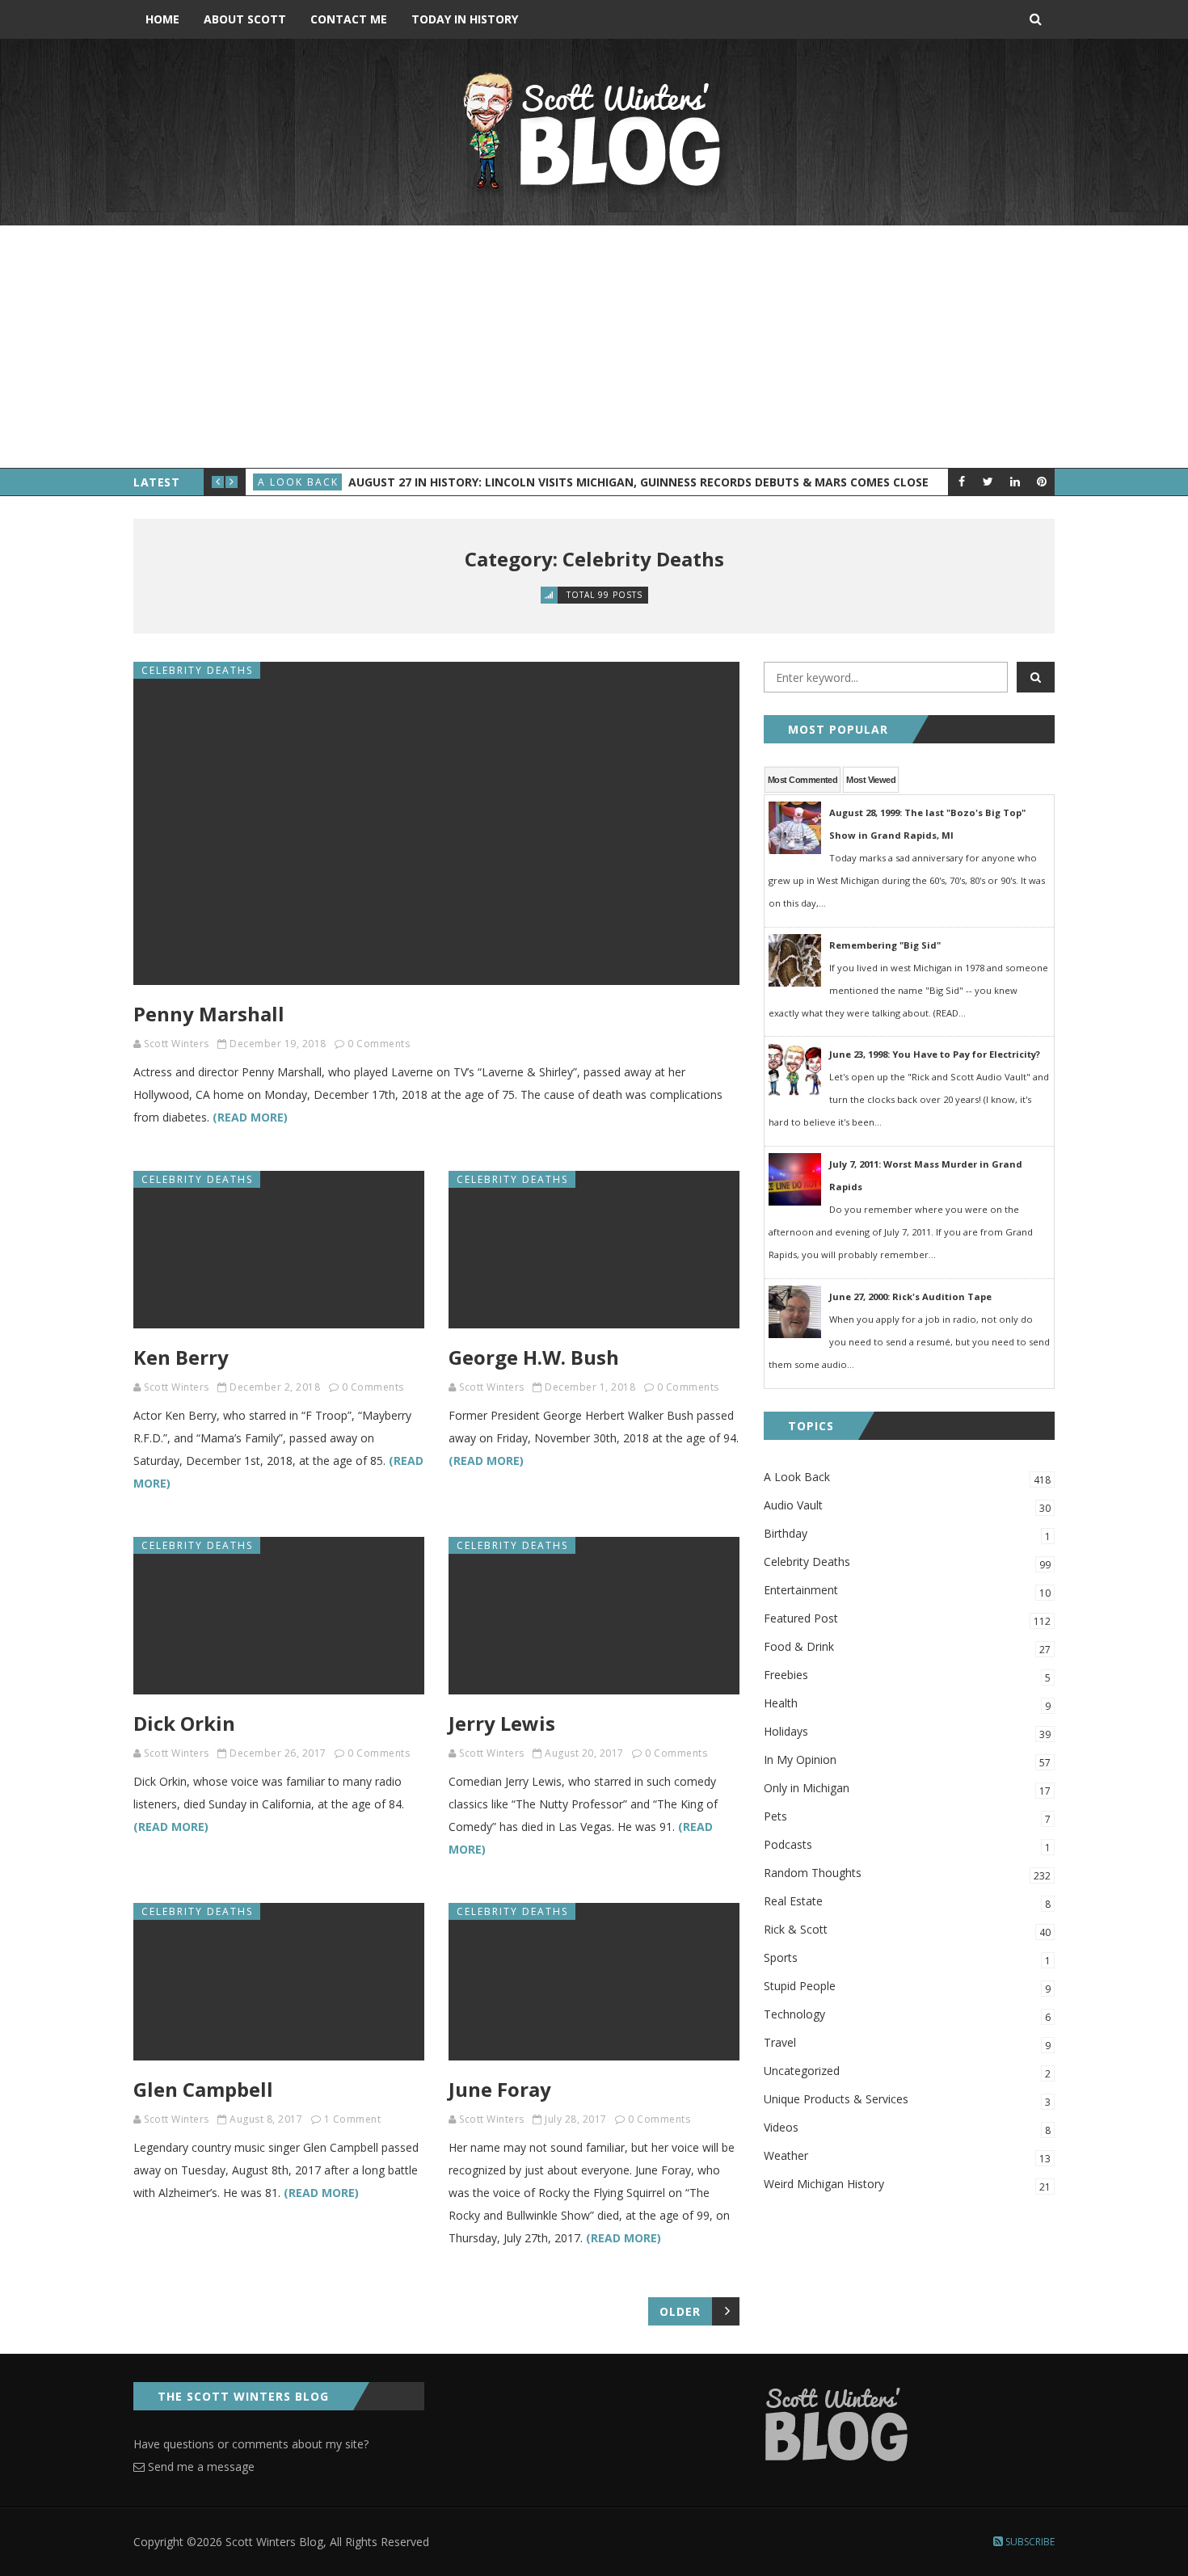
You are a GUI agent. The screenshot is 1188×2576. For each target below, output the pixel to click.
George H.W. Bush (534, 1357)
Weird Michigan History (907, 2185)
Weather (907, 2157)
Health (907, 1704)
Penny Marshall (209, 1014)
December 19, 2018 (278, 1044)
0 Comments (379, 1044)
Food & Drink (907, 1648)
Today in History (465, 19)
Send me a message (200, 2467)
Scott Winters (177, 1044)
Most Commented (803, 780)
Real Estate (907, 1902)
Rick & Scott (907, 1930)
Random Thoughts (907, 1874)
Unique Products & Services (907, 2100)
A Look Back (298, 482)
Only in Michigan (907, 1789)
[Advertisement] (594, 347)
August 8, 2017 (266, 2119)
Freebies (907, 1676)
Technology (907, 2015)
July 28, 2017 (576, 2119)
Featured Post (907, 1619)
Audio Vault (907, 1506)
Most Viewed (871, 780)
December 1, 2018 (590, 1387)
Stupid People (907, 1987)
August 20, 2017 (584, 1753)
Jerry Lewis (502, 1723)
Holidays (907, 1732)
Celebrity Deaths (197, 670)
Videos (907, 2128)
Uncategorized (907, 2072)
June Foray (500, 2089)
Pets (907, 1817)
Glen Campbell (203, 2089)
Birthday (907, 1534)
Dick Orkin (184, 1723)
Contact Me (349, 19)
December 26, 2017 (278, 1753)
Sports (907, 1959)
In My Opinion (907, 1761)
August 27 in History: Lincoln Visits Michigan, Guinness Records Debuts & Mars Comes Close (638, 482)
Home (162, 19)
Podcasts (907, 1846)
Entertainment (907, 1591)
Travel (907, 2044)
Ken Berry (181, 1357)
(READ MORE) (250, 1117)
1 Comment (353, 2119)
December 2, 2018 (275, 1387)
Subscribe (1029, 2542)
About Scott (245, 19)
